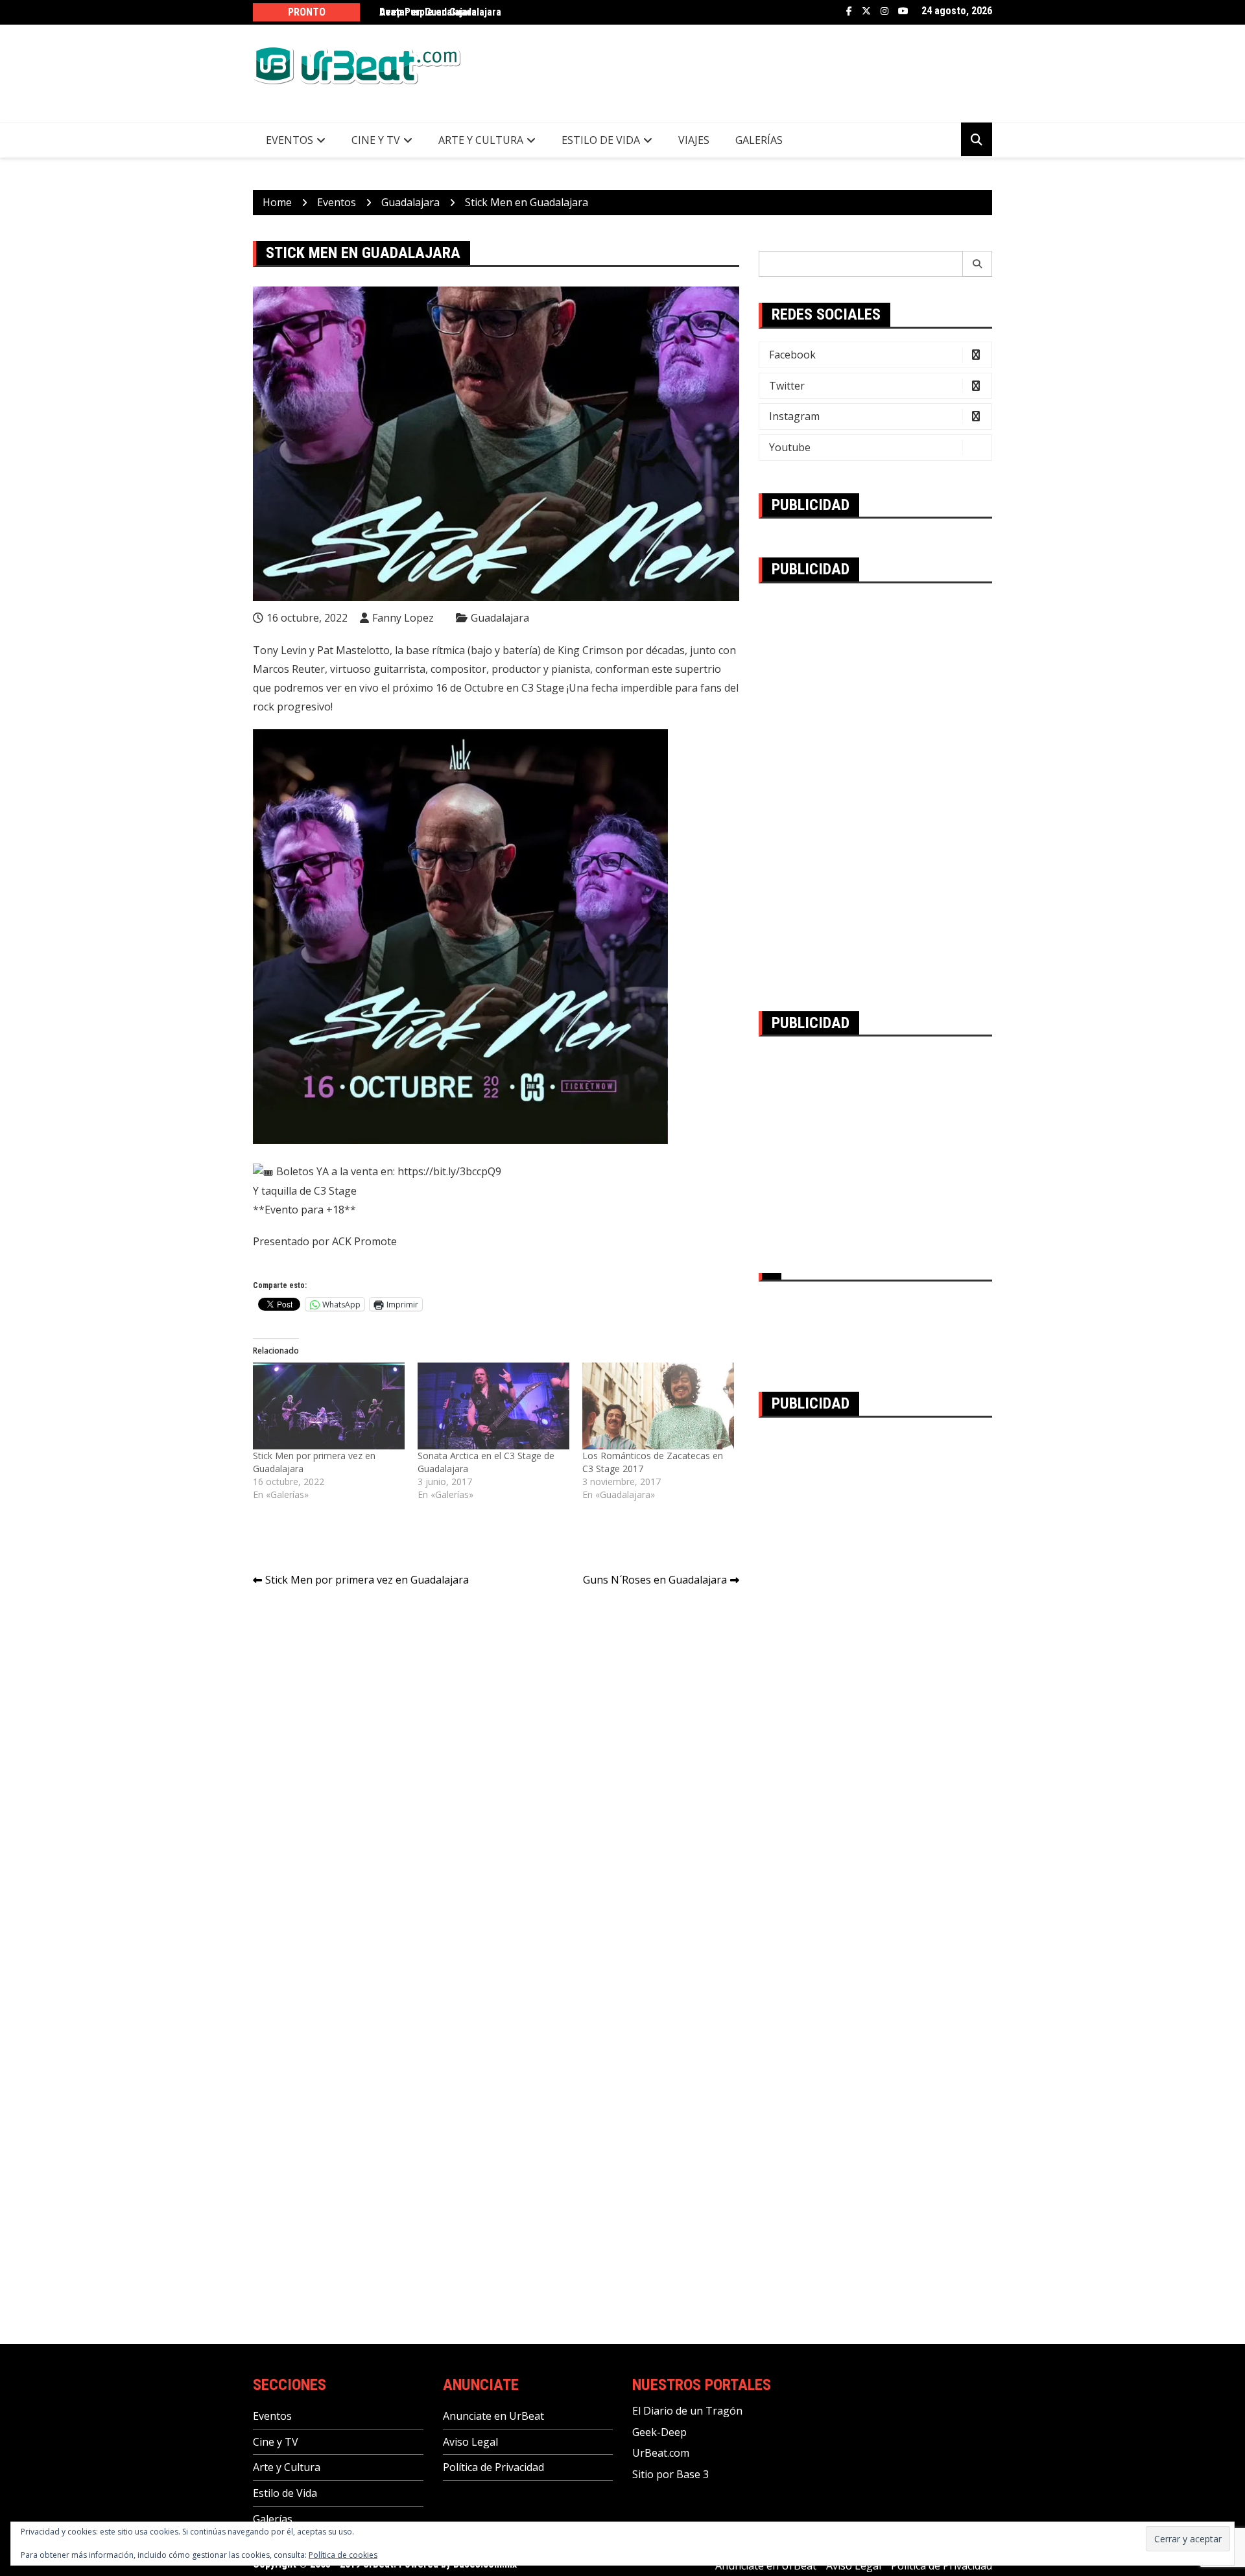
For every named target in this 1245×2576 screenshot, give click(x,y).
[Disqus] (496, 1780)
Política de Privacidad (493, 2467)
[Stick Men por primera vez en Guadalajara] (329, 1406)
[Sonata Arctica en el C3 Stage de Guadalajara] (493, 1406)
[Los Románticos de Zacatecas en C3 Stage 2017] (658, 1406)
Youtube (903, 11)
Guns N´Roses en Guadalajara (655, 1580)
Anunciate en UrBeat (493, 2416)
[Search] (978, 264)
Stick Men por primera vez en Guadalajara (367, 1580)
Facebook (849, 11)
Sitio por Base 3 (670, 2474)
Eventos (290, 140)
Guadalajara (500, 618)
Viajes (694, 140)
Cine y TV (376, 140)
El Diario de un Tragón (687, 2411)
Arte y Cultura (481, 140)
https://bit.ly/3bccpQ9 (449, 1171)
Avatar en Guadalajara (428, 12)
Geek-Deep (659, 2432)
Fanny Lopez (403, 618)
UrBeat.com (661, 2453)
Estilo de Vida (601, 140)
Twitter (866, 11)
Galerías (759, 140)
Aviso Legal (470, 2442)
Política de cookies (343, 2555)
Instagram (884, 11)
